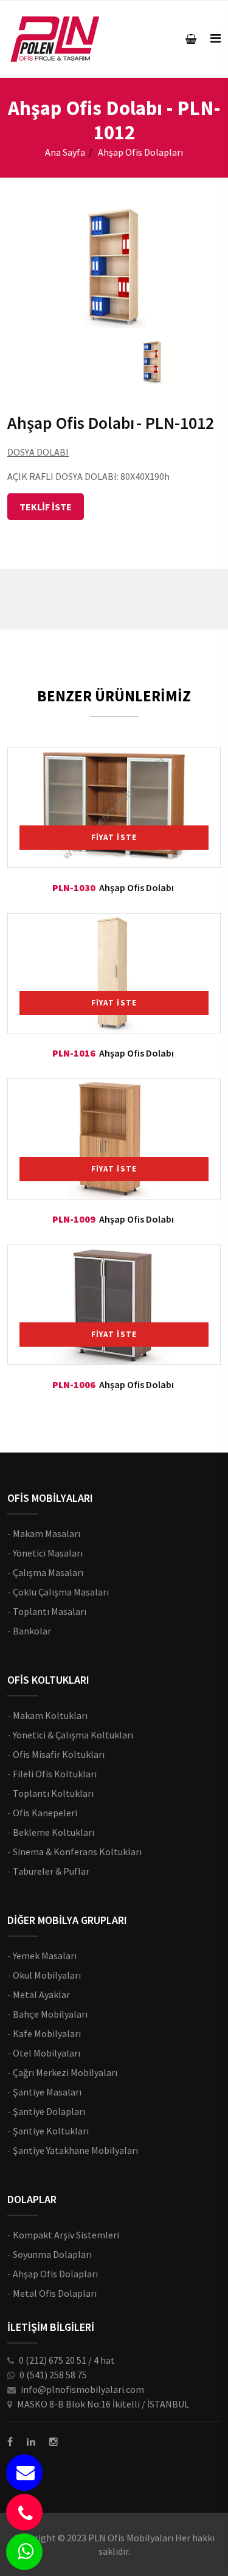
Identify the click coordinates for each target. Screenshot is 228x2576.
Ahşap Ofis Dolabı (136, 887)
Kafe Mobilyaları (47, 2033)
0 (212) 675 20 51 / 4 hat (67, 2360)
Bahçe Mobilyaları (50, 2014)
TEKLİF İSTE (46, 507)
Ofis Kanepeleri (45, 1813)
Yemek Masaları (45, 1956)
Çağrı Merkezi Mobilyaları (65, 2072)
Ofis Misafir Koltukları (59, 1754)
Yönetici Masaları (48, 1553)
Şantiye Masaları (47, 2092)
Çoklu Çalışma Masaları (61, 1592)
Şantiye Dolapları (49, 2111)
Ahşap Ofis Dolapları (55, 2274)
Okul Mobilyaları (47, 1975)
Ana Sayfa (65, 152)
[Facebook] (10, 2442)
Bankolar (32, 1631)
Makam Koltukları (50, 1715)
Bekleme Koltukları (54, 1832)
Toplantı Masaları (50, 1611)
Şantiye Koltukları (51, 2131)
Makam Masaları (47, 1533)
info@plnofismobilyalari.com (82, 2389)
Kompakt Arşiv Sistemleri (66, 2235)
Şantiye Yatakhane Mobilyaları (75, 2150)
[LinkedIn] (31, 2442)
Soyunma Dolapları (52, 2254)
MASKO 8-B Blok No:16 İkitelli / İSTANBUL (103, 2404)
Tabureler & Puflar (51, 1871)
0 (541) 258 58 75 (53, 2375)
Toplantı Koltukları (53, 1793)
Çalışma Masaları (48, 1572)
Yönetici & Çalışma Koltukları (73, 1735)
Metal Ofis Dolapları (55, 2293)
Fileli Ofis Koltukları (55, 1774)
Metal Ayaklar (41, 1994)
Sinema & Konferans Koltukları (77, 1852)
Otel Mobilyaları (47, 2053)
